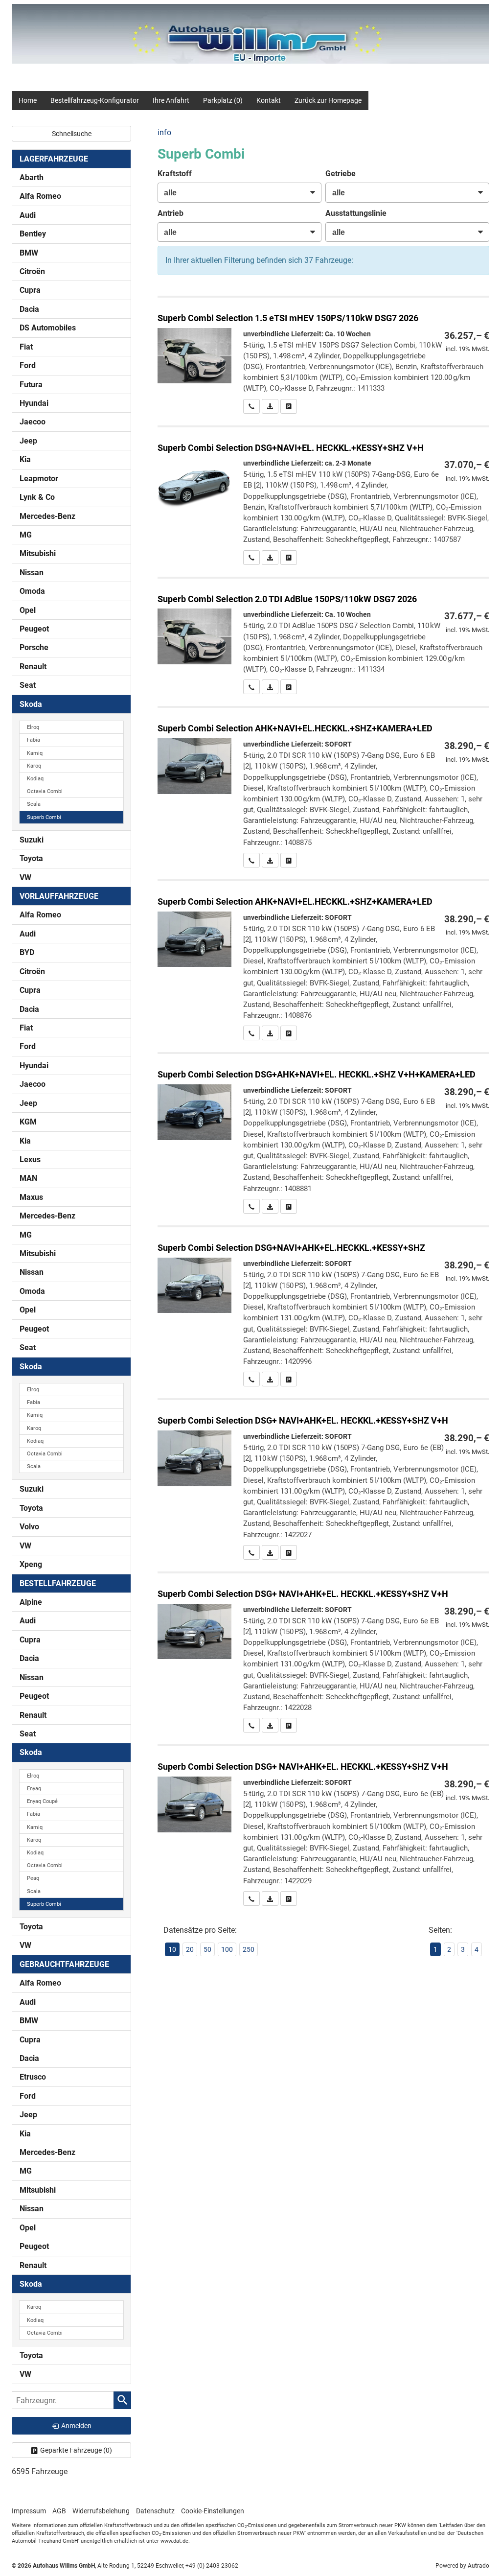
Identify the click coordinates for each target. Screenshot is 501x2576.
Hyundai (34, 403)
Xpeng (31, 1564)
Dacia (29, 309)
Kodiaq (35, 779)
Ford (28, 365)
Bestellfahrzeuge (58, 1583)
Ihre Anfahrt (171, 100)
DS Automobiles (48, 328)
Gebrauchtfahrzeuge (64, 1964)
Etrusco (33, 2077)
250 (249, 1949)
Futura (31, 385)
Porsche (34, 647)
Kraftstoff (175, 174)
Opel (28, 610)
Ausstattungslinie (356, 213)
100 (227, 1949)
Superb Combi (44, 817)
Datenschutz (155, 2511)
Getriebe (341, 174)
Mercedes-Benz (47, 516)
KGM (28, 1122)
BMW (29, 253)
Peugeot (34, 629)
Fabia (34, 740)
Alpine (31, 1602)
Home (28, 100)
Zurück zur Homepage (328, 100)
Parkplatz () (223, 100)
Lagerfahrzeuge (54, 159)
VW (25, 878)
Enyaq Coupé (42, 1801)
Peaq (33, 1878)
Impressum (29, 2511)
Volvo (29, 1527)
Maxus (31, 1197)
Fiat (26, 347)
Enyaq (34, 1789)
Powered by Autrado (462, 2566)
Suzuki (32, 840)
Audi (28, 215)
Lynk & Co (37, 497)
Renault (33, 667)
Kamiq (35, 753)
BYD (27, 952)
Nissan (32, 573)
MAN (28, 1178)
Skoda (31, 704)
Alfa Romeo (40, 196)
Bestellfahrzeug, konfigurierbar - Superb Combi (323, 356)
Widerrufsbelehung (101, 2511)
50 (207, 1949)
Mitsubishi (38, 553)
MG (26, 535)
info (164, 132)
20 (190, 1949)
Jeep (28, 441)
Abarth (32, 177)
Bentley (33, 234)
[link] (251, 406)
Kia (25, 459)
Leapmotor (39, 479)
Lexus (30, 1159)
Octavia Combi (45, 791)
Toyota (31, 858)
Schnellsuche (72, 134)
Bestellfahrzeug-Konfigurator (95, 100)
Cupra (30, 290)
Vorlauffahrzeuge (59, 896)
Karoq (34, 766)
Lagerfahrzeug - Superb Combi (323, 787)
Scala (34, 804)
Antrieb (171, 213)
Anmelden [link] (76, 2426)
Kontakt (269, 100)
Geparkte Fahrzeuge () (76, 2450)
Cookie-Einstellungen (213, 2511)
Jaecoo (33, 422)
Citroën (32, 271)
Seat (28, 685)
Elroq (33, 727)
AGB (59, 2511)
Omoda (32, 591)
